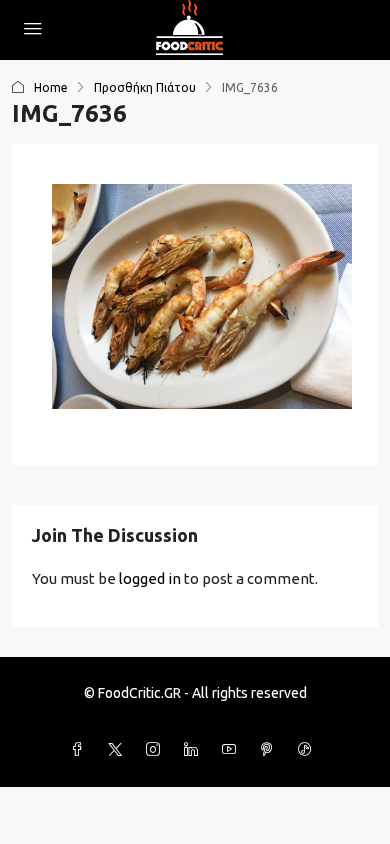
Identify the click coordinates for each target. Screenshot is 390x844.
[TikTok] (309, 750)
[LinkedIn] (195, 750)
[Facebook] (81, 750)
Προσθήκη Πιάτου (145, 87)
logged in (150, 578)
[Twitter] (119, 750)
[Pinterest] (271, 750)
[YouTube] (233, 750)
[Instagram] (157, 750)
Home (51, 87)
